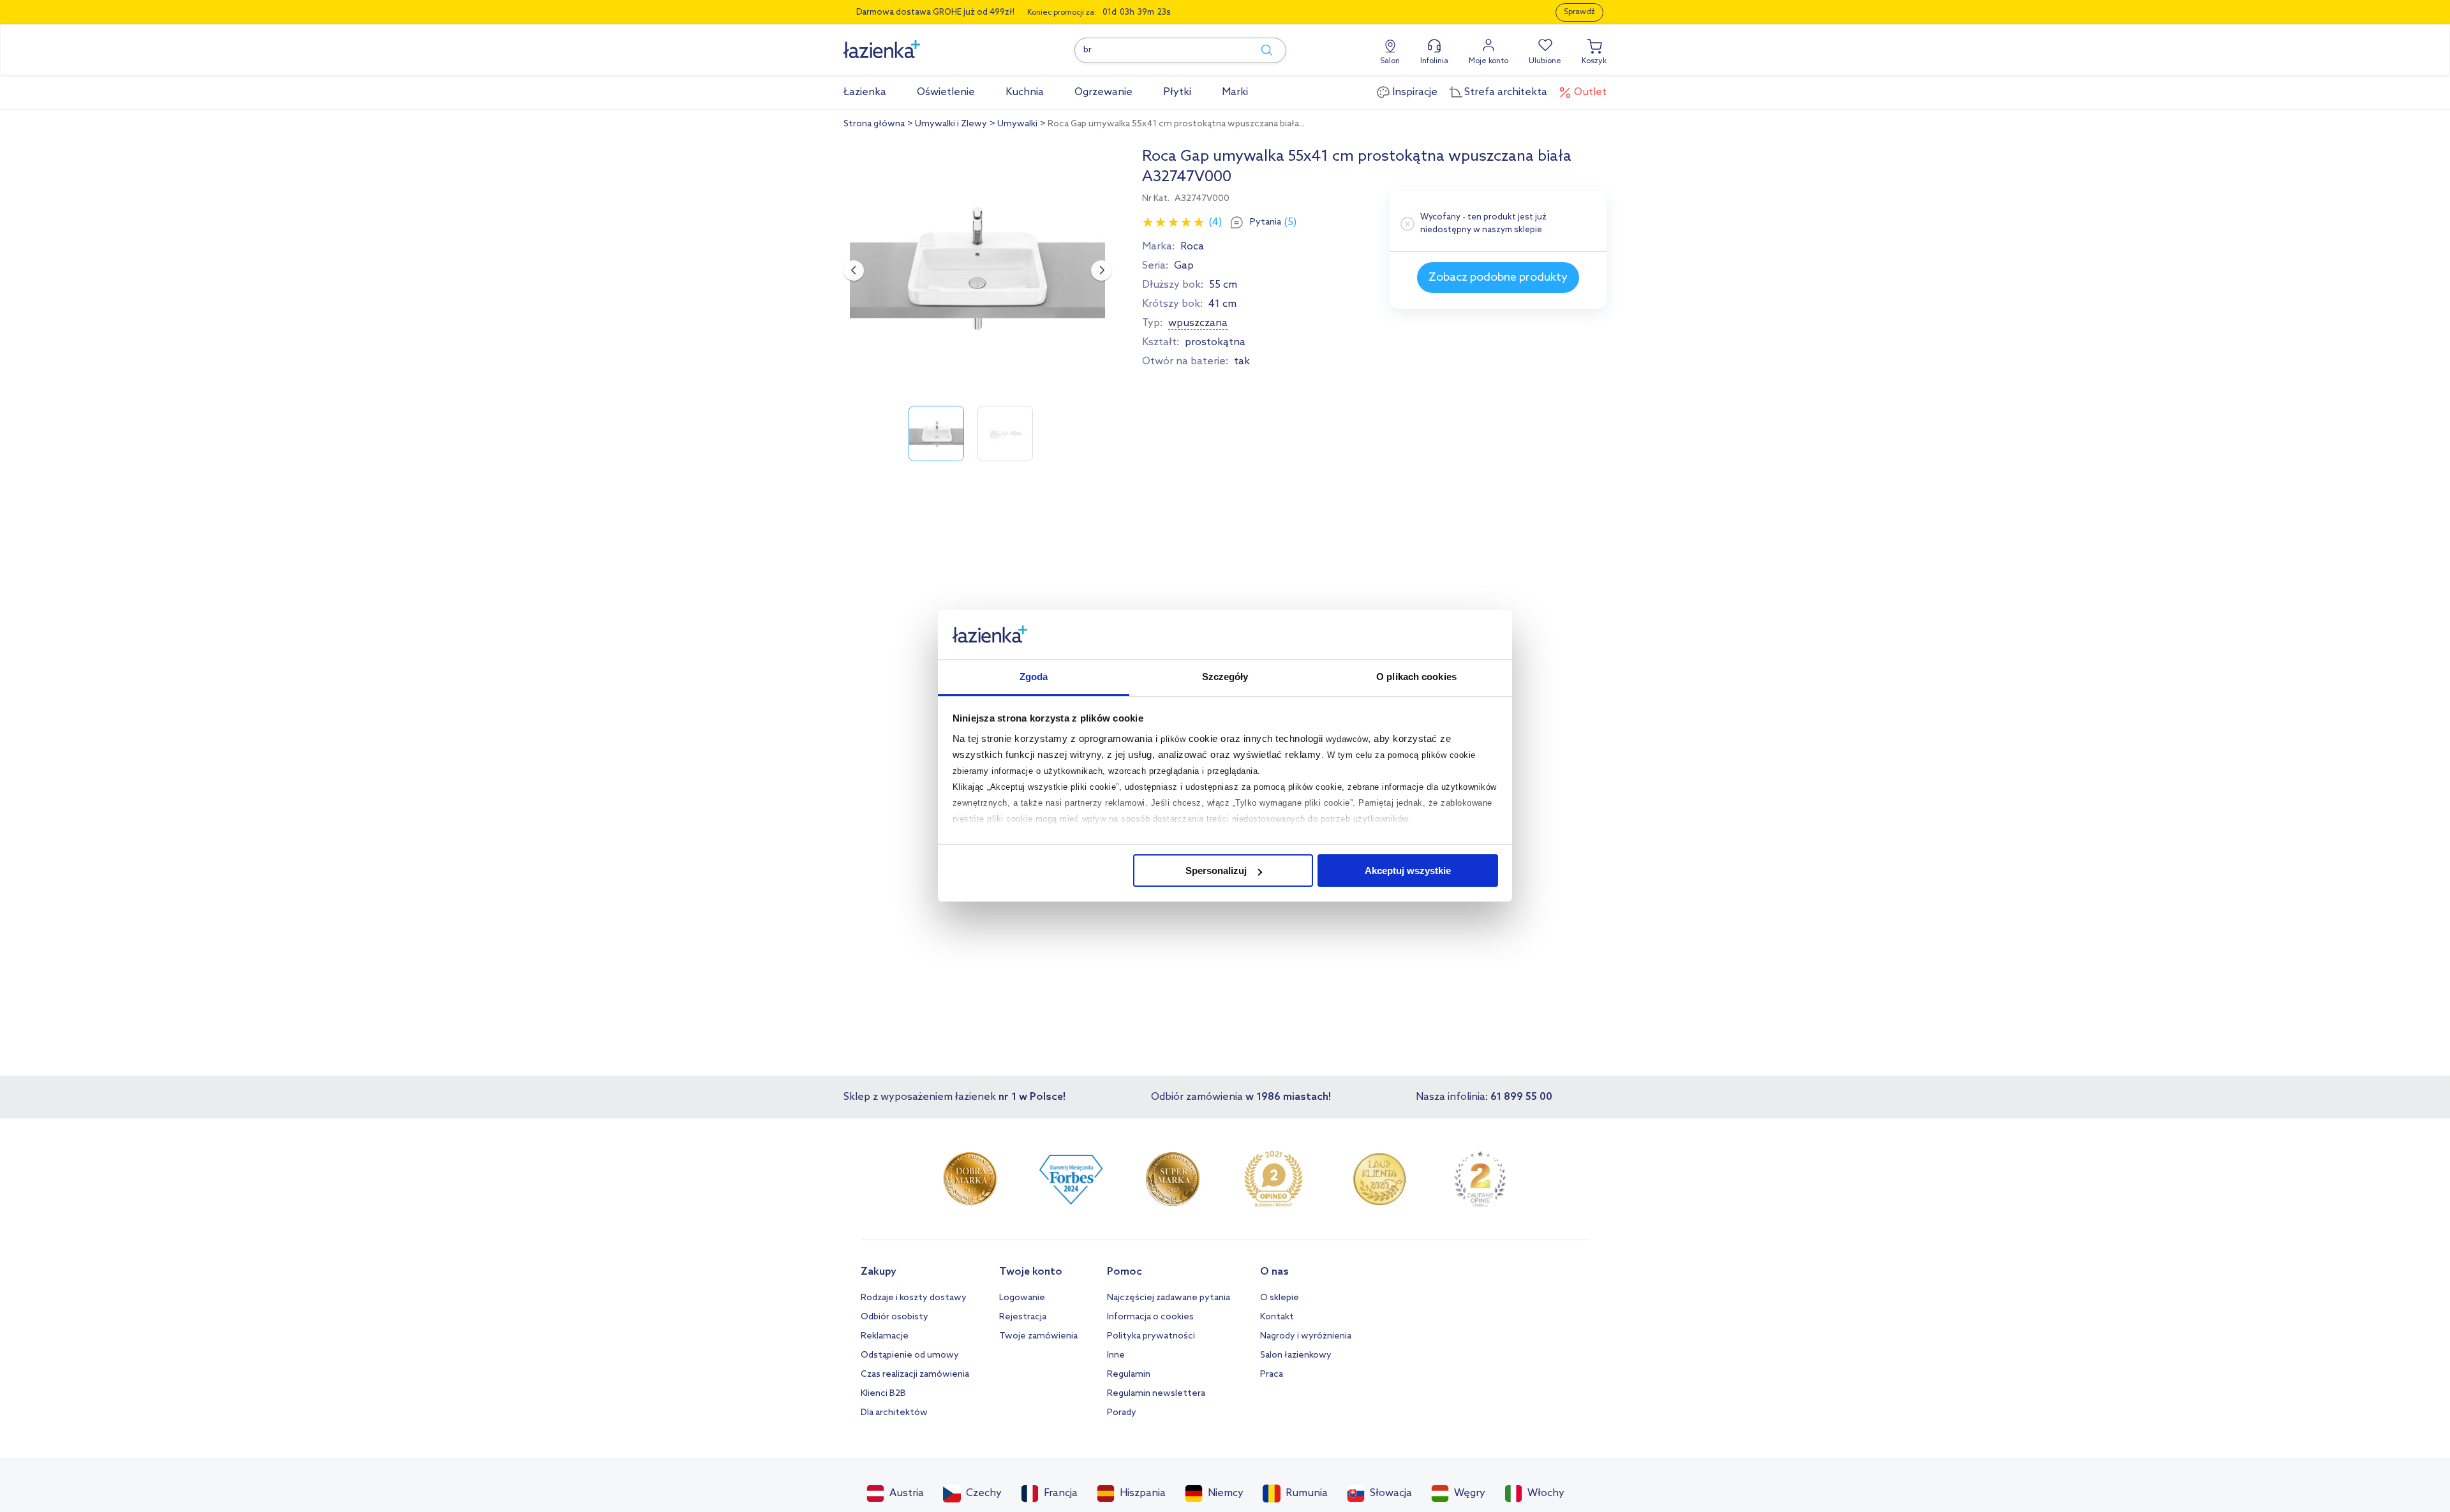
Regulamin (1129, 1375)
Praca (1272, 1375)
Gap (1184, 266)
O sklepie (1280, 1298)
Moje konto (1489, 61)
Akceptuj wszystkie (1408, 871)
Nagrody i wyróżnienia (1306, 1336)
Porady (1122, 1413)
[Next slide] (1101, 271)
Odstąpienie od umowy (910, 1355)
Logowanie (1022, 1298)
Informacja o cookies (1150, 1317)
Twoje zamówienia (1038, 1336)
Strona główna (874, 124)
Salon (1390, 61)
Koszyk (1594, 61)
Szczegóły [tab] (1225, 677)
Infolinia (1434, 61)
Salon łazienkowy (1296, 1355)
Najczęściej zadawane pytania (1169, 1298)
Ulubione (1545, 61)
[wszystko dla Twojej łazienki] (910, 42)
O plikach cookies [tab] (1416, 677)
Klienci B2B (883, 1394)
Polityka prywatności (1151, 1336)
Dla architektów (894, 1413)
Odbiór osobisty (895, 1317)
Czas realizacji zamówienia (915, 1375)
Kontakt (1277, 1317)
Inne (1116, 1355)
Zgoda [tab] (1034, 677)
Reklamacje (885, 1336)
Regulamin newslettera (1156, 1394)
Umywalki (1017, 124)
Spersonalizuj (1216, 871)
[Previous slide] (854, 271)
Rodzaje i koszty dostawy (914, 1298)
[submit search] (1261, 50)
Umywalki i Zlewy (951, 124)
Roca (1192, 247)
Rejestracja (1023, 1317)
